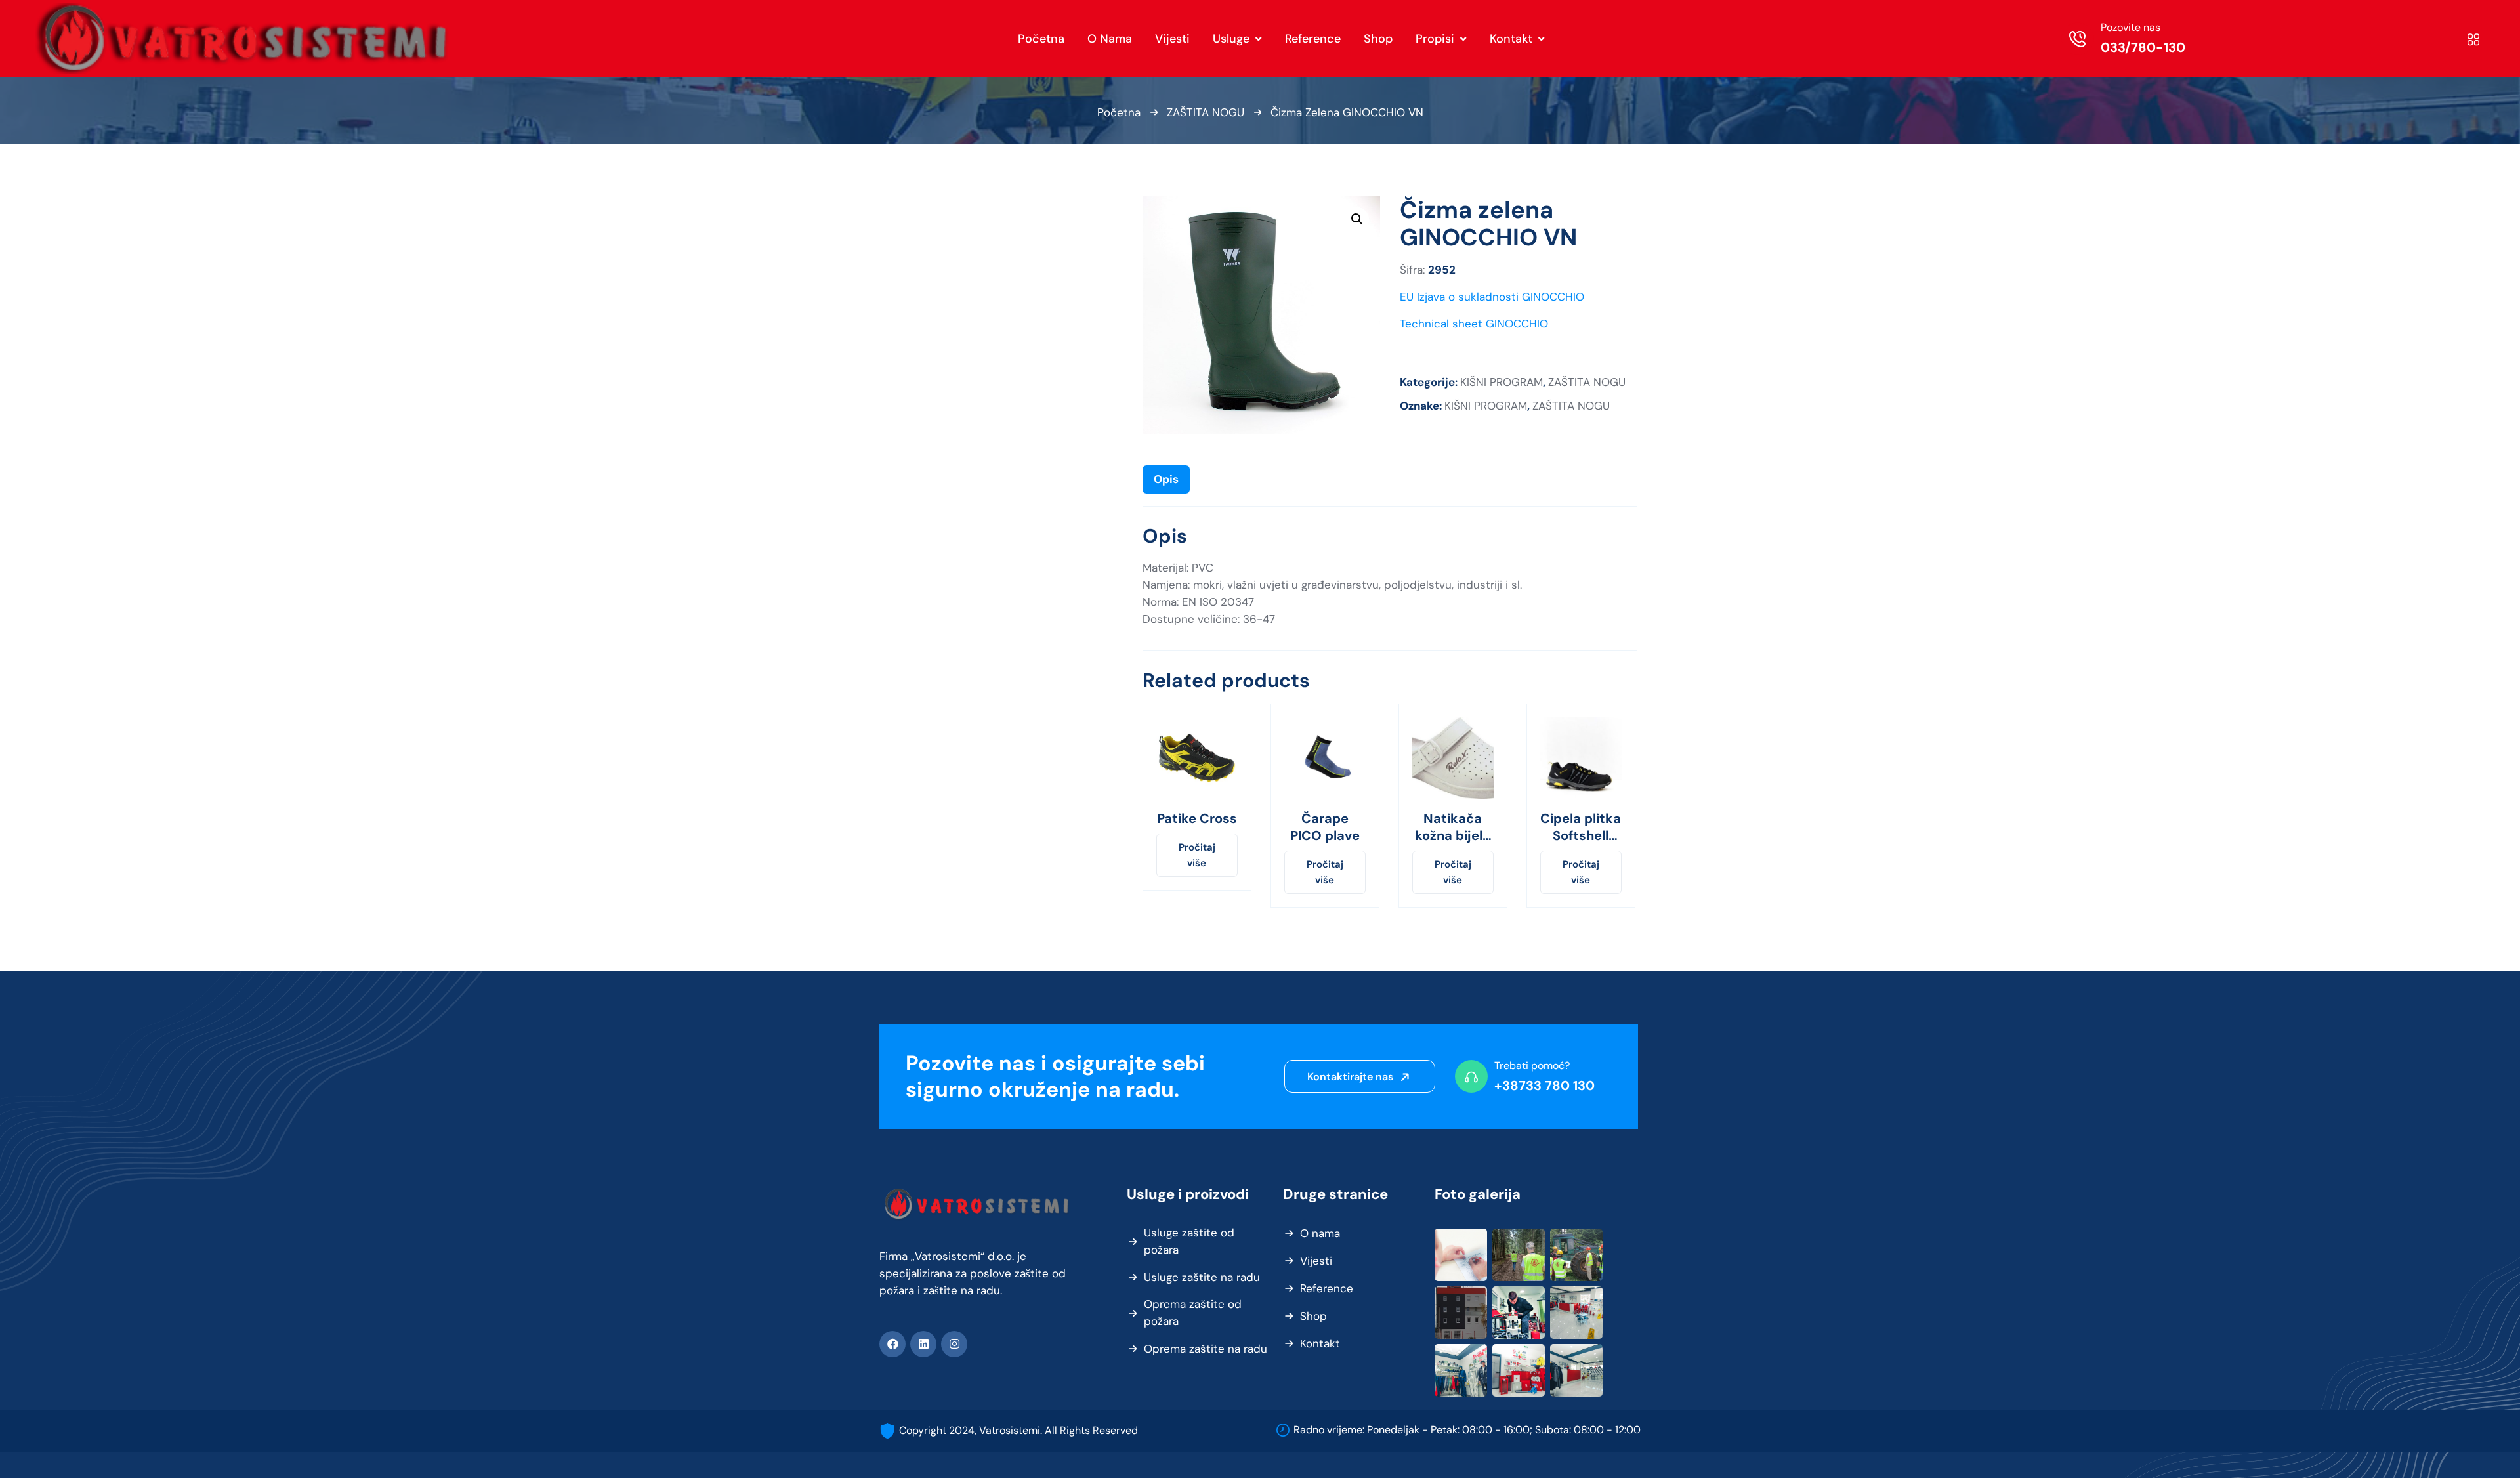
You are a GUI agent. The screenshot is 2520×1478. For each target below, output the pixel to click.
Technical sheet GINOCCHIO (1474, 324)
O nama (1320, 1233)
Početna (1119, 112)
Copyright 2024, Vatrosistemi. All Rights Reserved (1018, 1430)
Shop (1313, 1316)
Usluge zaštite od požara (1189, 1241)
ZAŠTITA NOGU (1206, 112)
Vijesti (1316, 1261)
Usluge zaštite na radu (1202, 1277)
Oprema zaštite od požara (1193, 1313)
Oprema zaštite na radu (1206, 1349)
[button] (1357, 219)
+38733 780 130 (1544, 1086)
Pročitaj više (1197, 855)
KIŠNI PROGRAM (1501, 382)
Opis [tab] (1166, 479)
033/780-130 (2143, 47)
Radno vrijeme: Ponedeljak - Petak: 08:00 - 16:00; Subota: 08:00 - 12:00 (1467, 1430)
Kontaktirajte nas (1352, 1077)
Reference (1327, 1288)
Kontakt (1320, 1343)
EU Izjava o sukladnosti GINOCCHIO (1492, 297)
